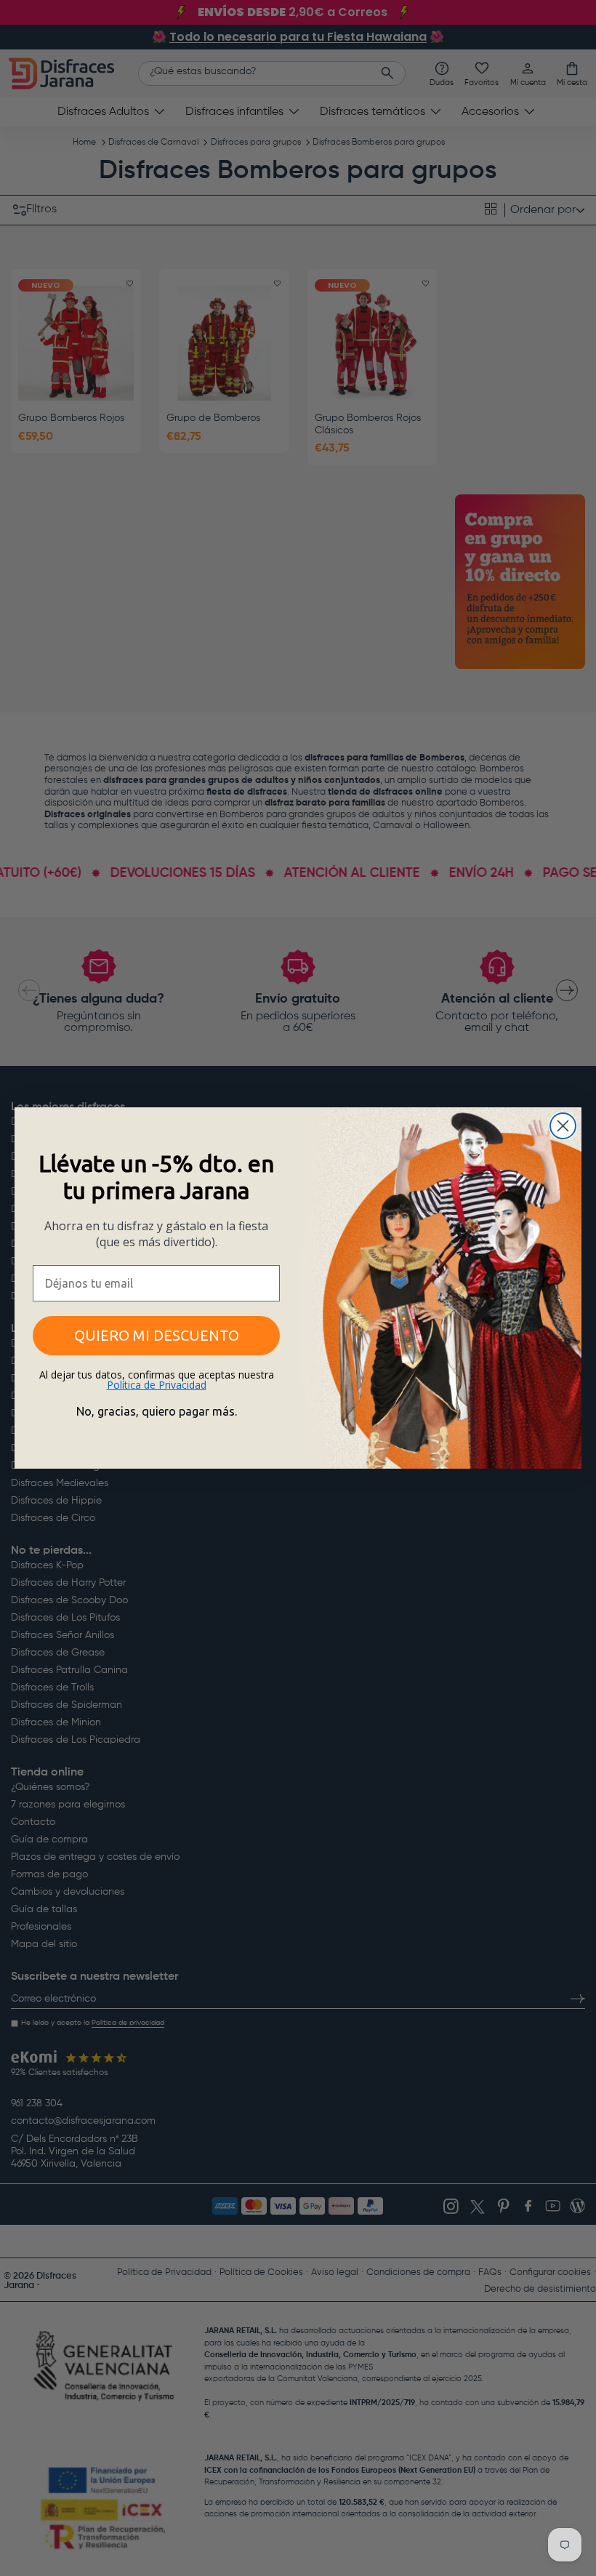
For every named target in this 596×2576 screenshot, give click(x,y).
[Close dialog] (563, 1126)
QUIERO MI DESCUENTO (157, 1335)
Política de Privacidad (157, 1385)
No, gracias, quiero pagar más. (157, 1411)
